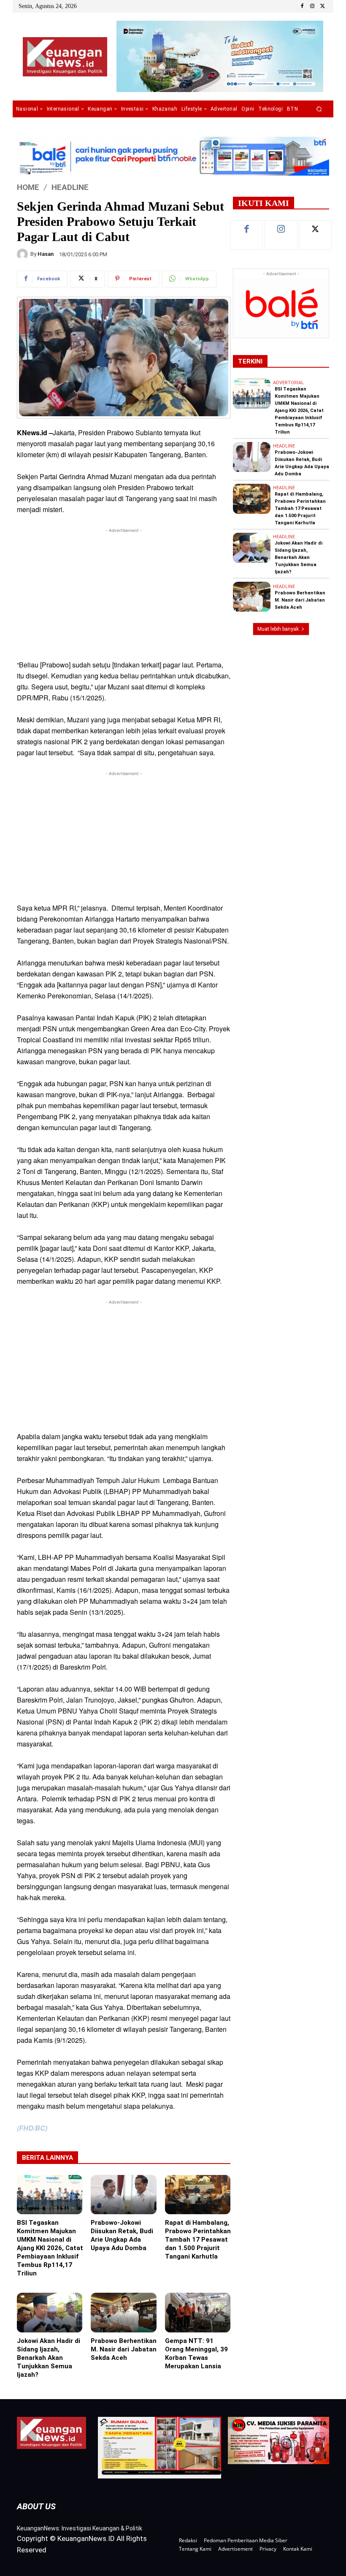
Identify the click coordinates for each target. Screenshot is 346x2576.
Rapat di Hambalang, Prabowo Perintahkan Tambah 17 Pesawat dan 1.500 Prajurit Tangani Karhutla (198, 2240)
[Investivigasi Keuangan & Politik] (65, 57)
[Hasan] (24, 254)
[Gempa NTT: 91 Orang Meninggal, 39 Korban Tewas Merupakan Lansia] (198, 2312)
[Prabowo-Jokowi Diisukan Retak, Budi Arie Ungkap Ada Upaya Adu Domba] (123, 2195)
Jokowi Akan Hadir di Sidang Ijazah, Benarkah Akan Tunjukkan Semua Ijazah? (49, 2358)
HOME (28, 187)
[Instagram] (312, 6)
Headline (70, 187)
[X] (322, 6)
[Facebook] (302, 6)
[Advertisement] (124, 594)
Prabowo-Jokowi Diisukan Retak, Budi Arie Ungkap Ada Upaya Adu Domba (122, 2235)
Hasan (46, 254)
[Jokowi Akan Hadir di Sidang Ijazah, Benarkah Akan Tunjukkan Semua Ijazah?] (50, 2312)
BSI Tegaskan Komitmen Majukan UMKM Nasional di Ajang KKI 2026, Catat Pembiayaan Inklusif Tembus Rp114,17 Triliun (50, 2248)
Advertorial (288, 383)
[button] (319, 109)
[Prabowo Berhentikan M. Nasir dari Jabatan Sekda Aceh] (123, 2312)
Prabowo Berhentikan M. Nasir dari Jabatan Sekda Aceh (124, 2349)
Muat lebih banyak (278, 629)
